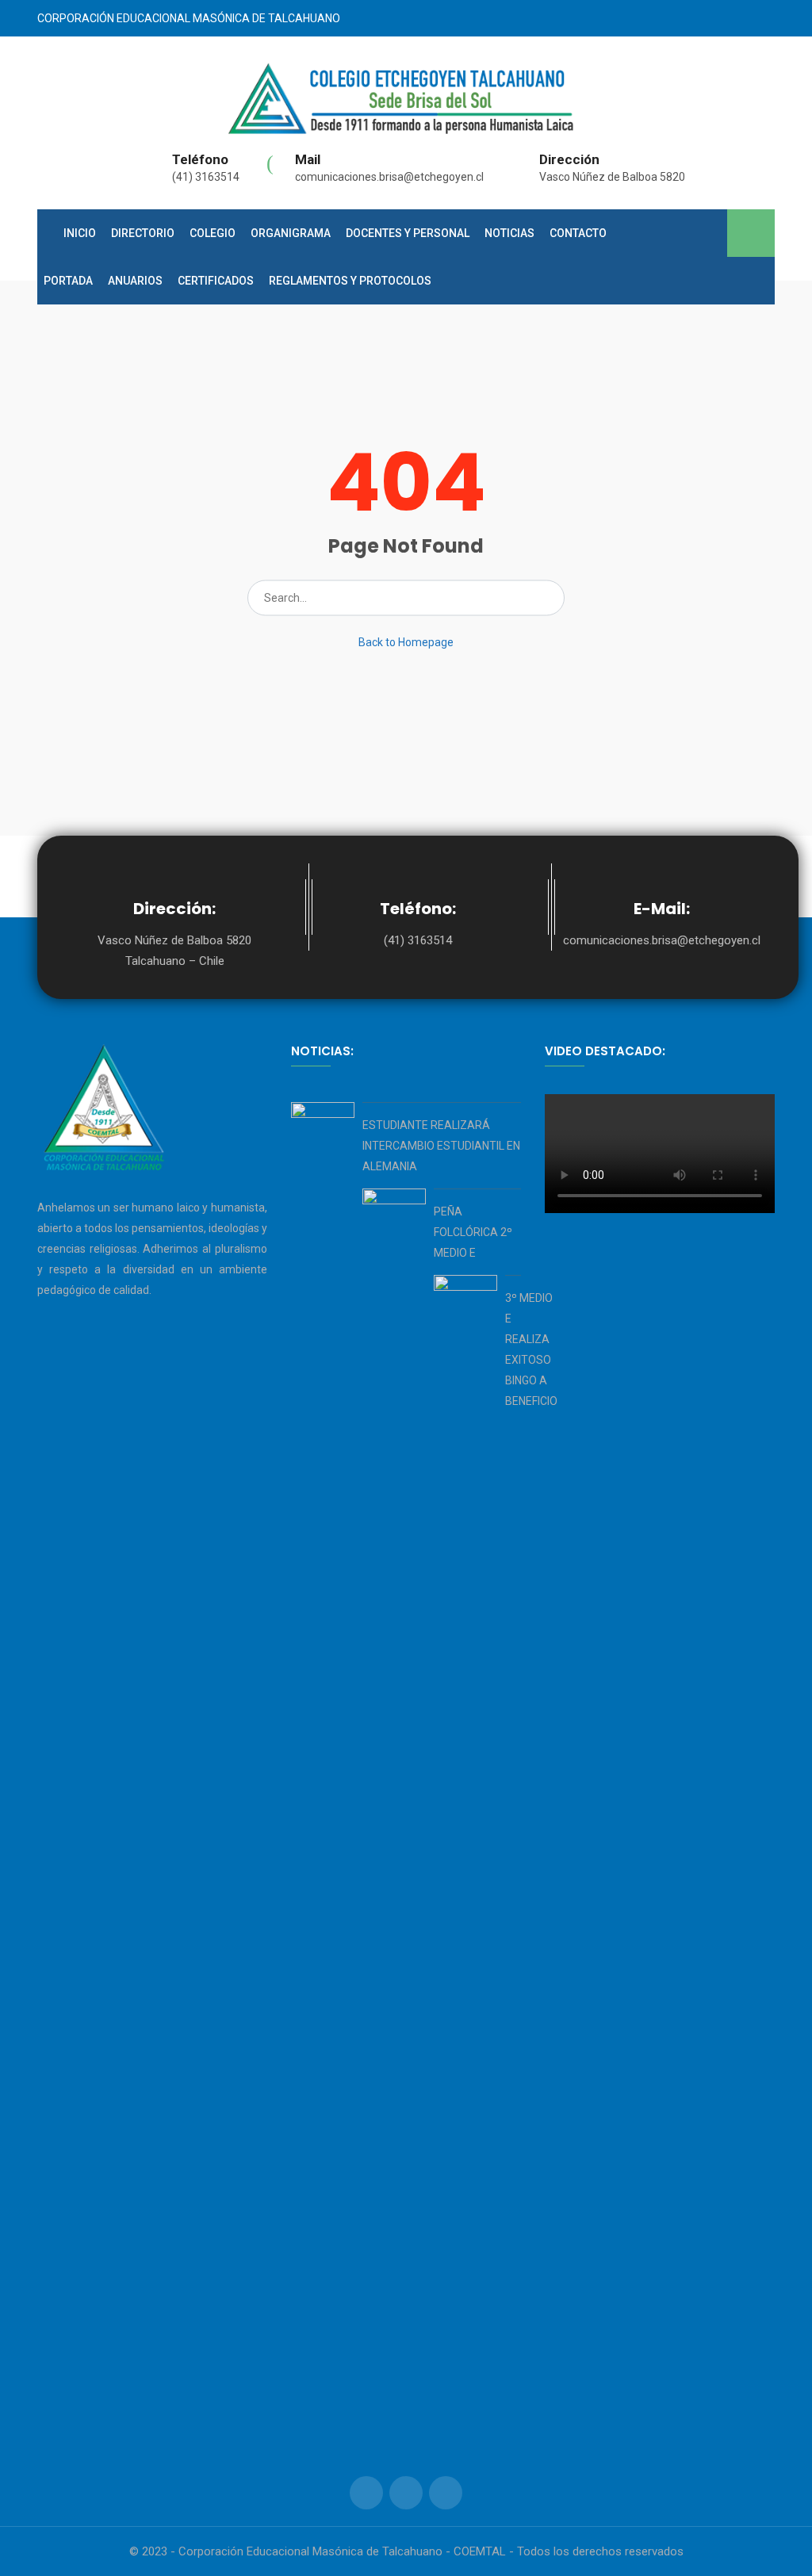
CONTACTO (578, 233)
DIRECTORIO (143, 233)
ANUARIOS (135, 281)
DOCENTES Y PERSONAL (408, 233)
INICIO (80, 233)
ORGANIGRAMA (291, 233)
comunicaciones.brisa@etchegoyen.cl (389, 177)
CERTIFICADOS (216, 281)
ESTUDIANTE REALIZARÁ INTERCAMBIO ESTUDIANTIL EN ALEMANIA (441, 1146)
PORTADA (68, 281)
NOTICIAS (509, 233)
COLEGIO (213, 233)
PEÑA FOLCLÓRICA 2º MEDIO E (473, 1232)
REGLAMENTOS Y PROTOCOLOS (350, 281)
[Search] (548, 598)
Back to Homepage (406, 642)
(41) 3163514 (206, 177)
